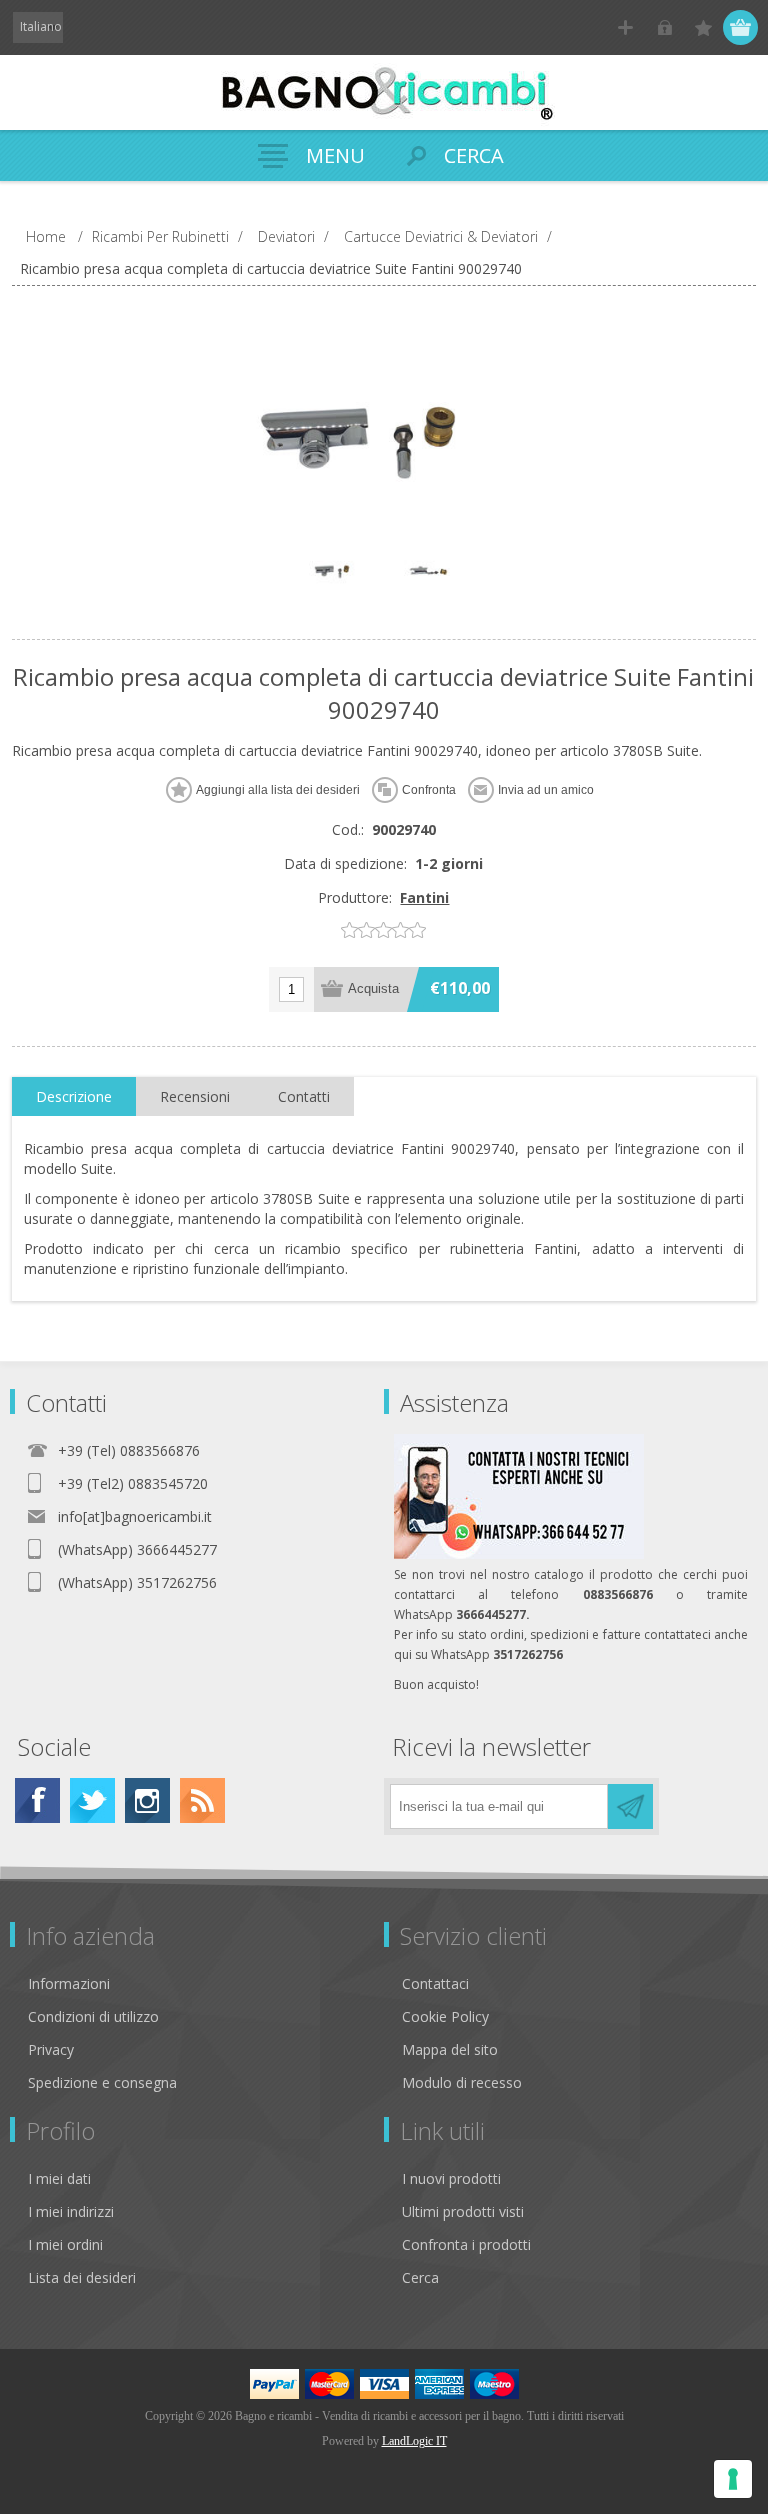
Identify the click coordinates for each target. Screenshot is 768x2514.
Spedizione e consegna (102, 2082)
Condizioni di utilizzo (93, 2016)
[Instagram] (147, 1800)
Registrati (625, 27)
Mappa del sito (450, 2049)
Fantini (424, 897)
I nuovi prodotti (451, 2178)
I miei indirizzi (71, 2211)
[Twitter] (92, 1800)
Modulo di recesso (462, 2082)
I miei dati (59, 2178)
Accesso (664, 27)
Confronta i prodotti (466, 2244)
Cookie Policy (445, 2016)
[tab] (74, 1097)
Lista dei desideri (82, 2277)
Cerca (420, 2277)
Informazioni (69, 1983)
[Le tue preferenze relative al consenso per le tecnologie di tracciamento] (733, 2479)
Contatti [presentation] (304, 1096)
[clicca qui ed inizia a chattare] (519, 1554)
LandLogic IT (414, 2441)
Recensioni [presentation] (195, 1096)
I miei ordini (65, 2244)
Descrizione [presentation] (74, 1096)
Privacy (51, 2049)
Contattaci (435, 1983)
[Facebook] (37, 1800)
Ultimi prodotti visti (463, 2211)
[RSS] (202, 1800)
